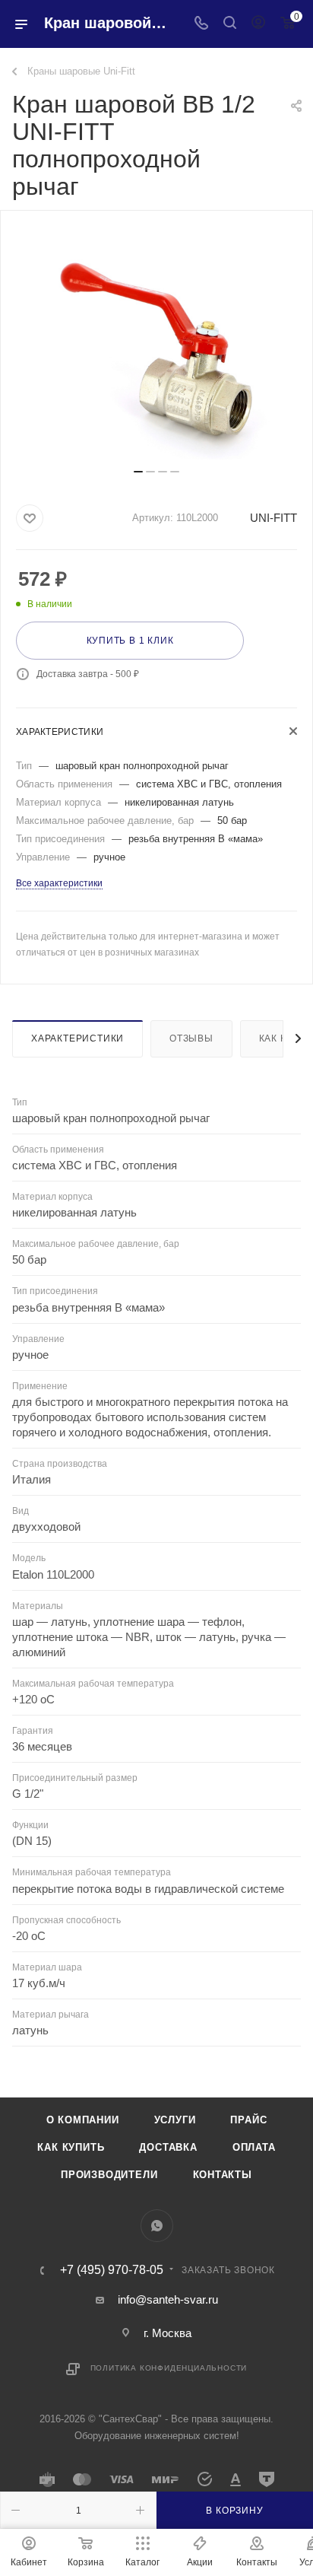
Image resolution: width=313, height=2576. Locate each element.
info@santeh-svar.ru (168, 2299)
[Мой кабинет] (258, 24)
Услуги (175, 2120)
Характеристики (77, 1038)
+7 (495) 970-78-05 (112, 2270)
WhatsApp (157, 2226)
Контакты (223, 2175)
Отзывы (191, 1038)
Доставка (168, 2147)
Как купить (71, 2147)
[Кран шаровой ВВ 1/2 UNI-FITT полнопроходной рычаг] (156, 345)
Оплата (254, 2147)
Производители (109, 2175)
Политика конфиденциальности (169, 2368)
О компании (83, 2120)
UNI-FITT (273, 518)
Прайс (248, 2120)
